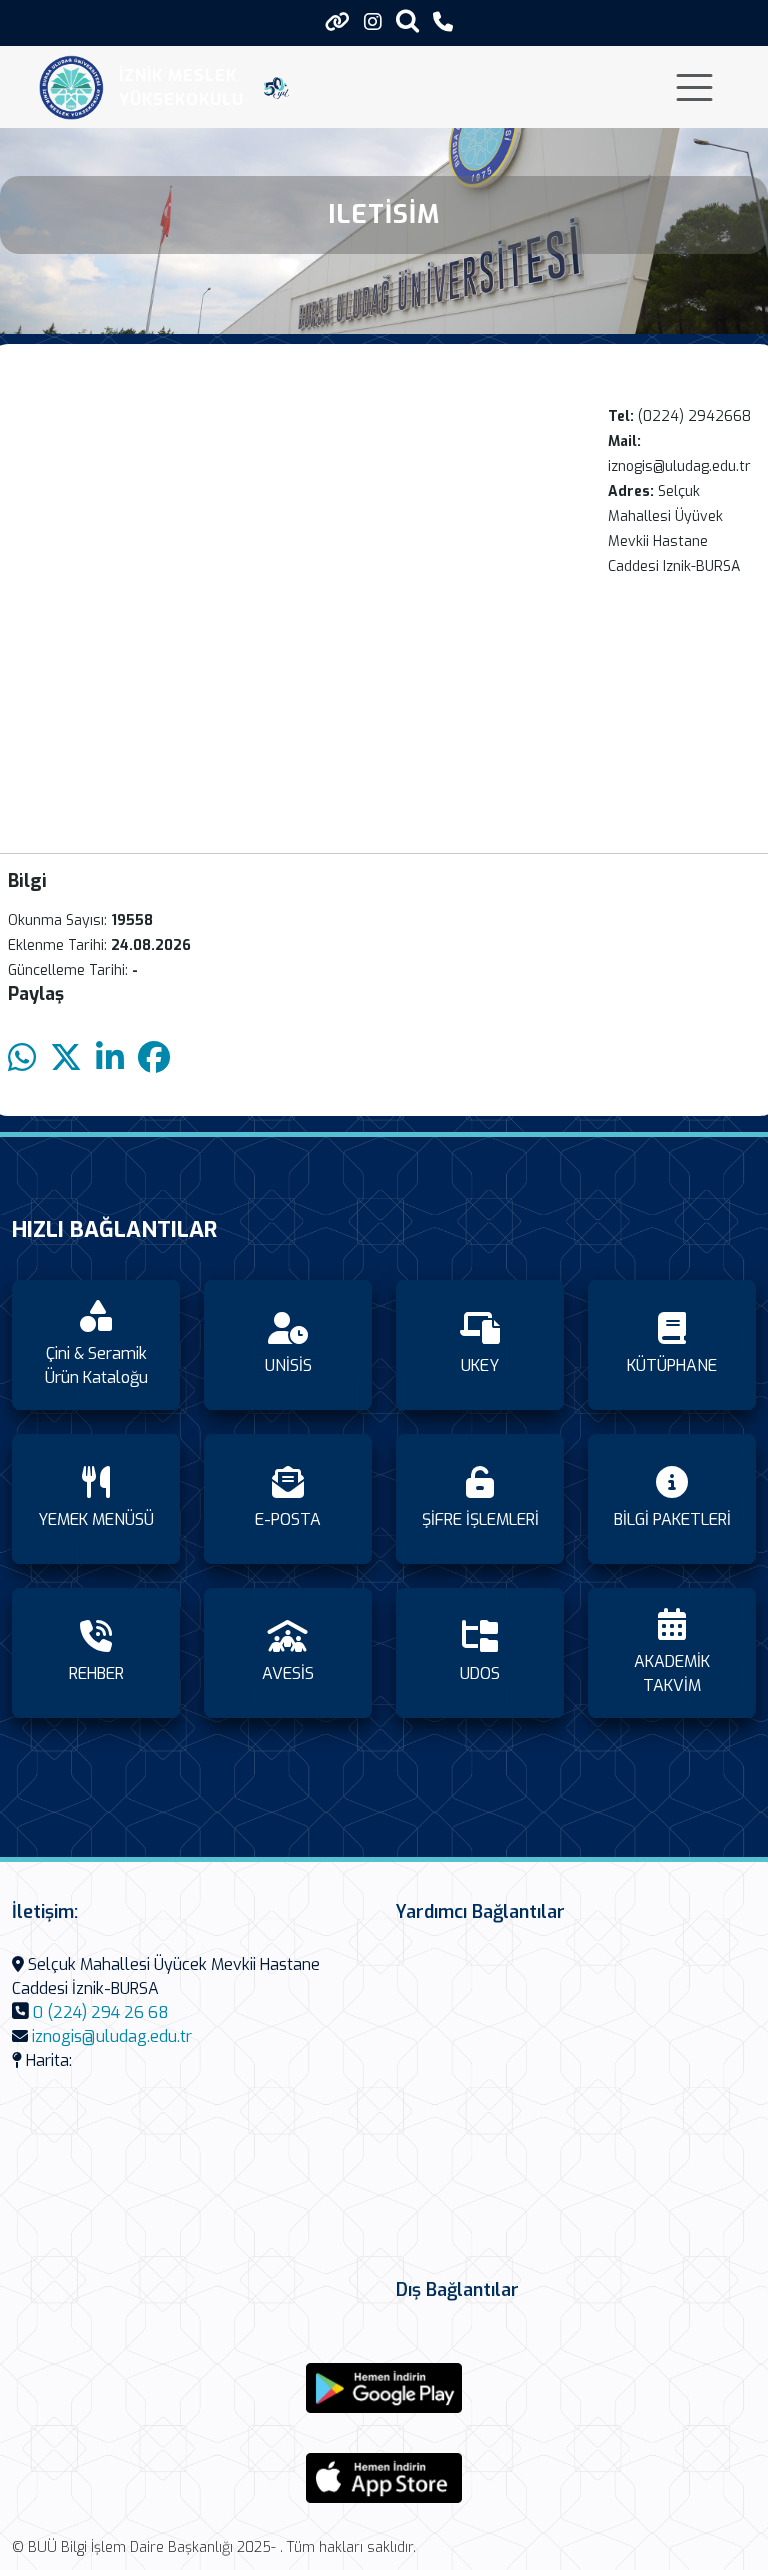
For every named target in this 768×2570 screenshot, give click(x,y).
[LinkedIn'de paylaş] (110, 1058)
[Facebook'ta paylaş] (154, 1058)
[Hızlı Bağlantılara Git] (337, 22)
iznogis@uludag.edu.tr (112, 2036)
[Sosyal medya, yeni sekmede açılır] (373, 22)
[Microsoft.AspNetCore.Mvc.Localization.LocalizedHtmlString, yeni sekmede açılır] (384, 2388)
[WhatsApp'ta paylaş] (22, 1058)
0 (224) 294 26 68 (101, 2012)
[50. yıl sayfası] (276, 88)
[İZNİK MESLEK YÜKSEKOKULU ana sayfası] (71, 87)
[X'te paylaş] (66, 1058)
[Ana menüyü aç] (694, 87)
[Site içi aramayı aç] (407, 20)
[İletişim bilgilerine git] (443, 22)
